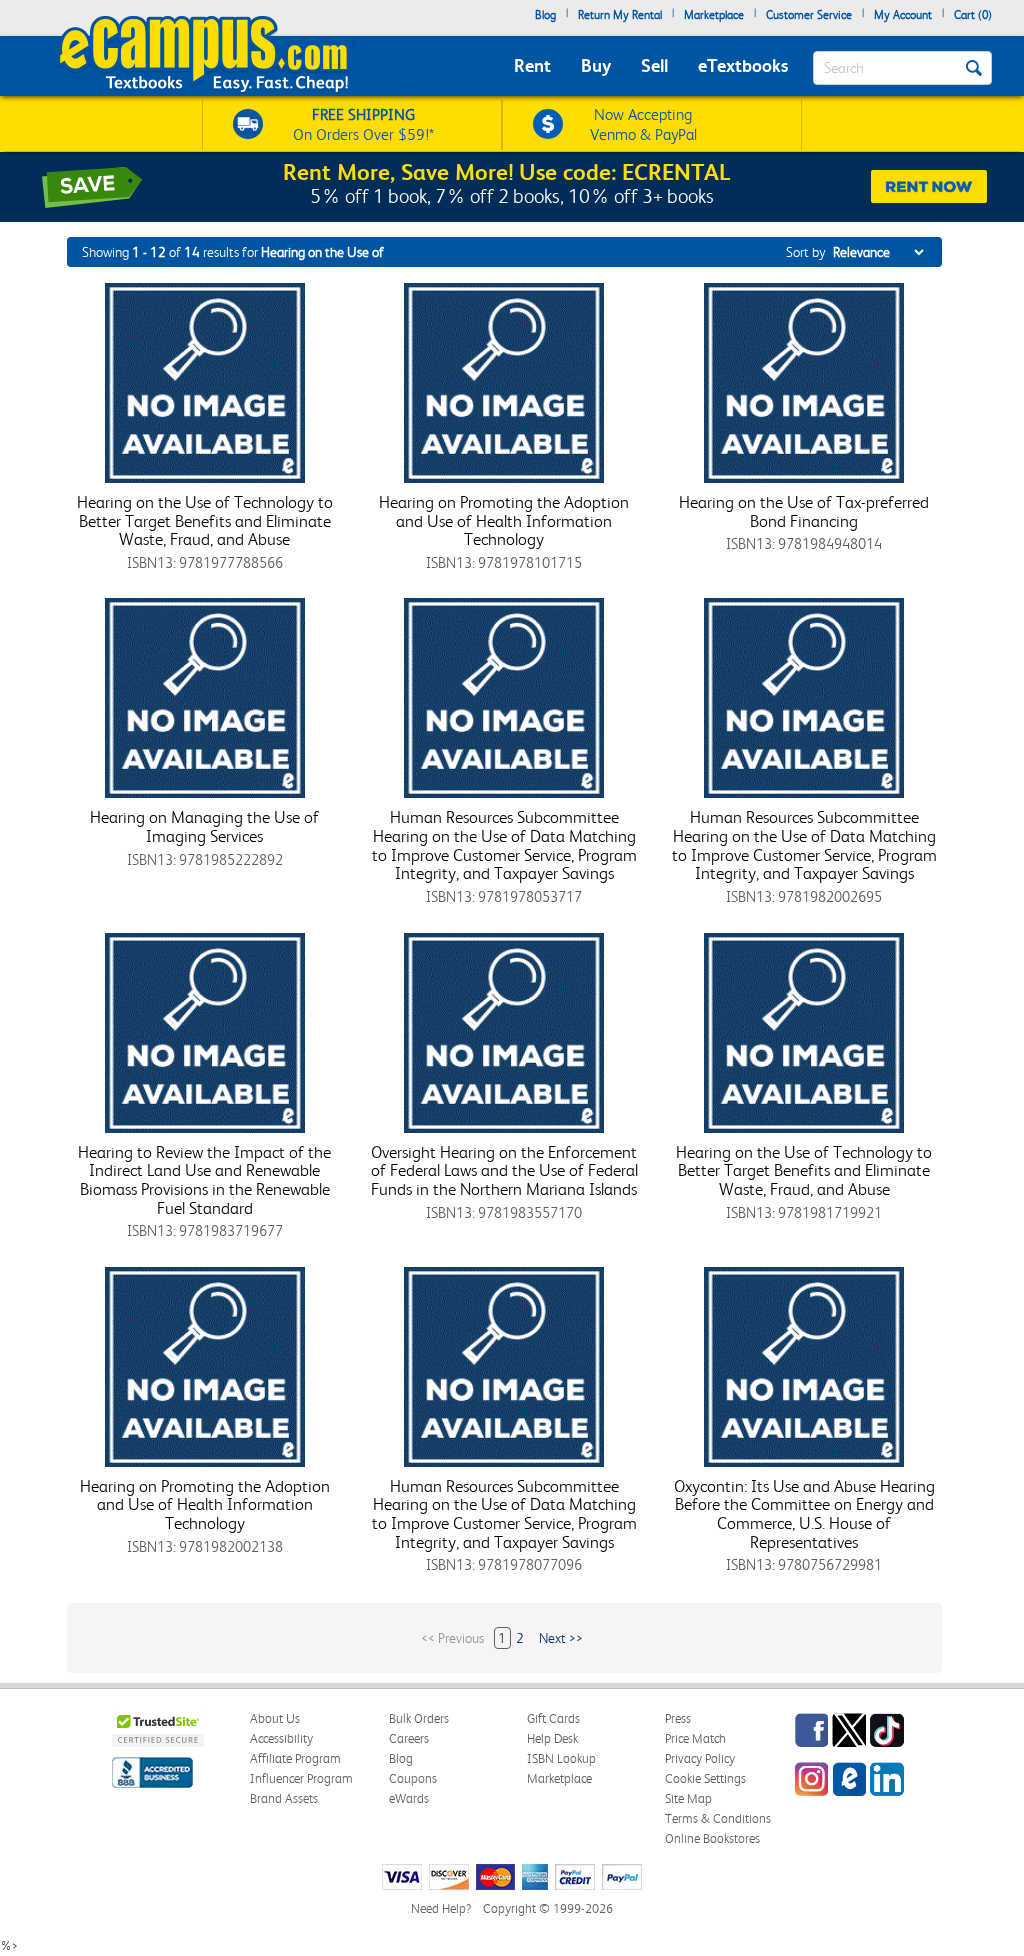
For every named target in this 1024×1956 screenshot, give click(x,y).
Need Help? (441, 1908)
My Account (903, 15)
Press (678, 1718)
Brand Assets (284, 1798)
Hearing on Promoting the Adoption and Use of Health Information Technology (504, 520)
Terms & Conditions (718, 1818)
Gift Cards (553, 1718)
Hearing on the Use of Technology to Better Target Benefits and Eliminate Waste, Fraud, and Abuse (205, 520)
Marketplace (714, 15)
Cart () (973, 15)
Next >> (561, 1638)
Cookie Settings (705, 1778)
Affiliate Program (295, 1758)
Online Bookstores (712, 1838)
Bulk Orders (419, 1718)
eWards (409, 1798)
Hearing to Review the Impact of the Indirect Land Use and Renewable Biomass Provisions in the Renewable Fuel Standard (204, 1180)
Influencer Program (301, 1778)
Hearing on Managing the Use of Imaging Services (204, 826)
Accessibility (281, 1738)
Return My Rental (620, 15)
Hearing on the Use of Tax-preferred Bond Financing (804, 511)
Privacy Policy (700, 1758)
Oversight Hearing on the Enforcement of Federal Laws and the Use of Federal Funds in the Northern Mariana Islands (504, 1170)
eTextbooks (743, 65)
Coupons (413, 1778)
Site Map (688, 1798)
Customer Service (809, 15)
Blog (545, 15)
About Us (275, 1718)
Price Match (695, 1738)
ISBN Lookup (561, 1758)
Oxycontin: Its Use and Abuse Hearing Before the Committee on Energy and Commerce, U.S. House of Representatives (804, 1514)
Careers (409, 1738)
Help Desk (552, 1738)
